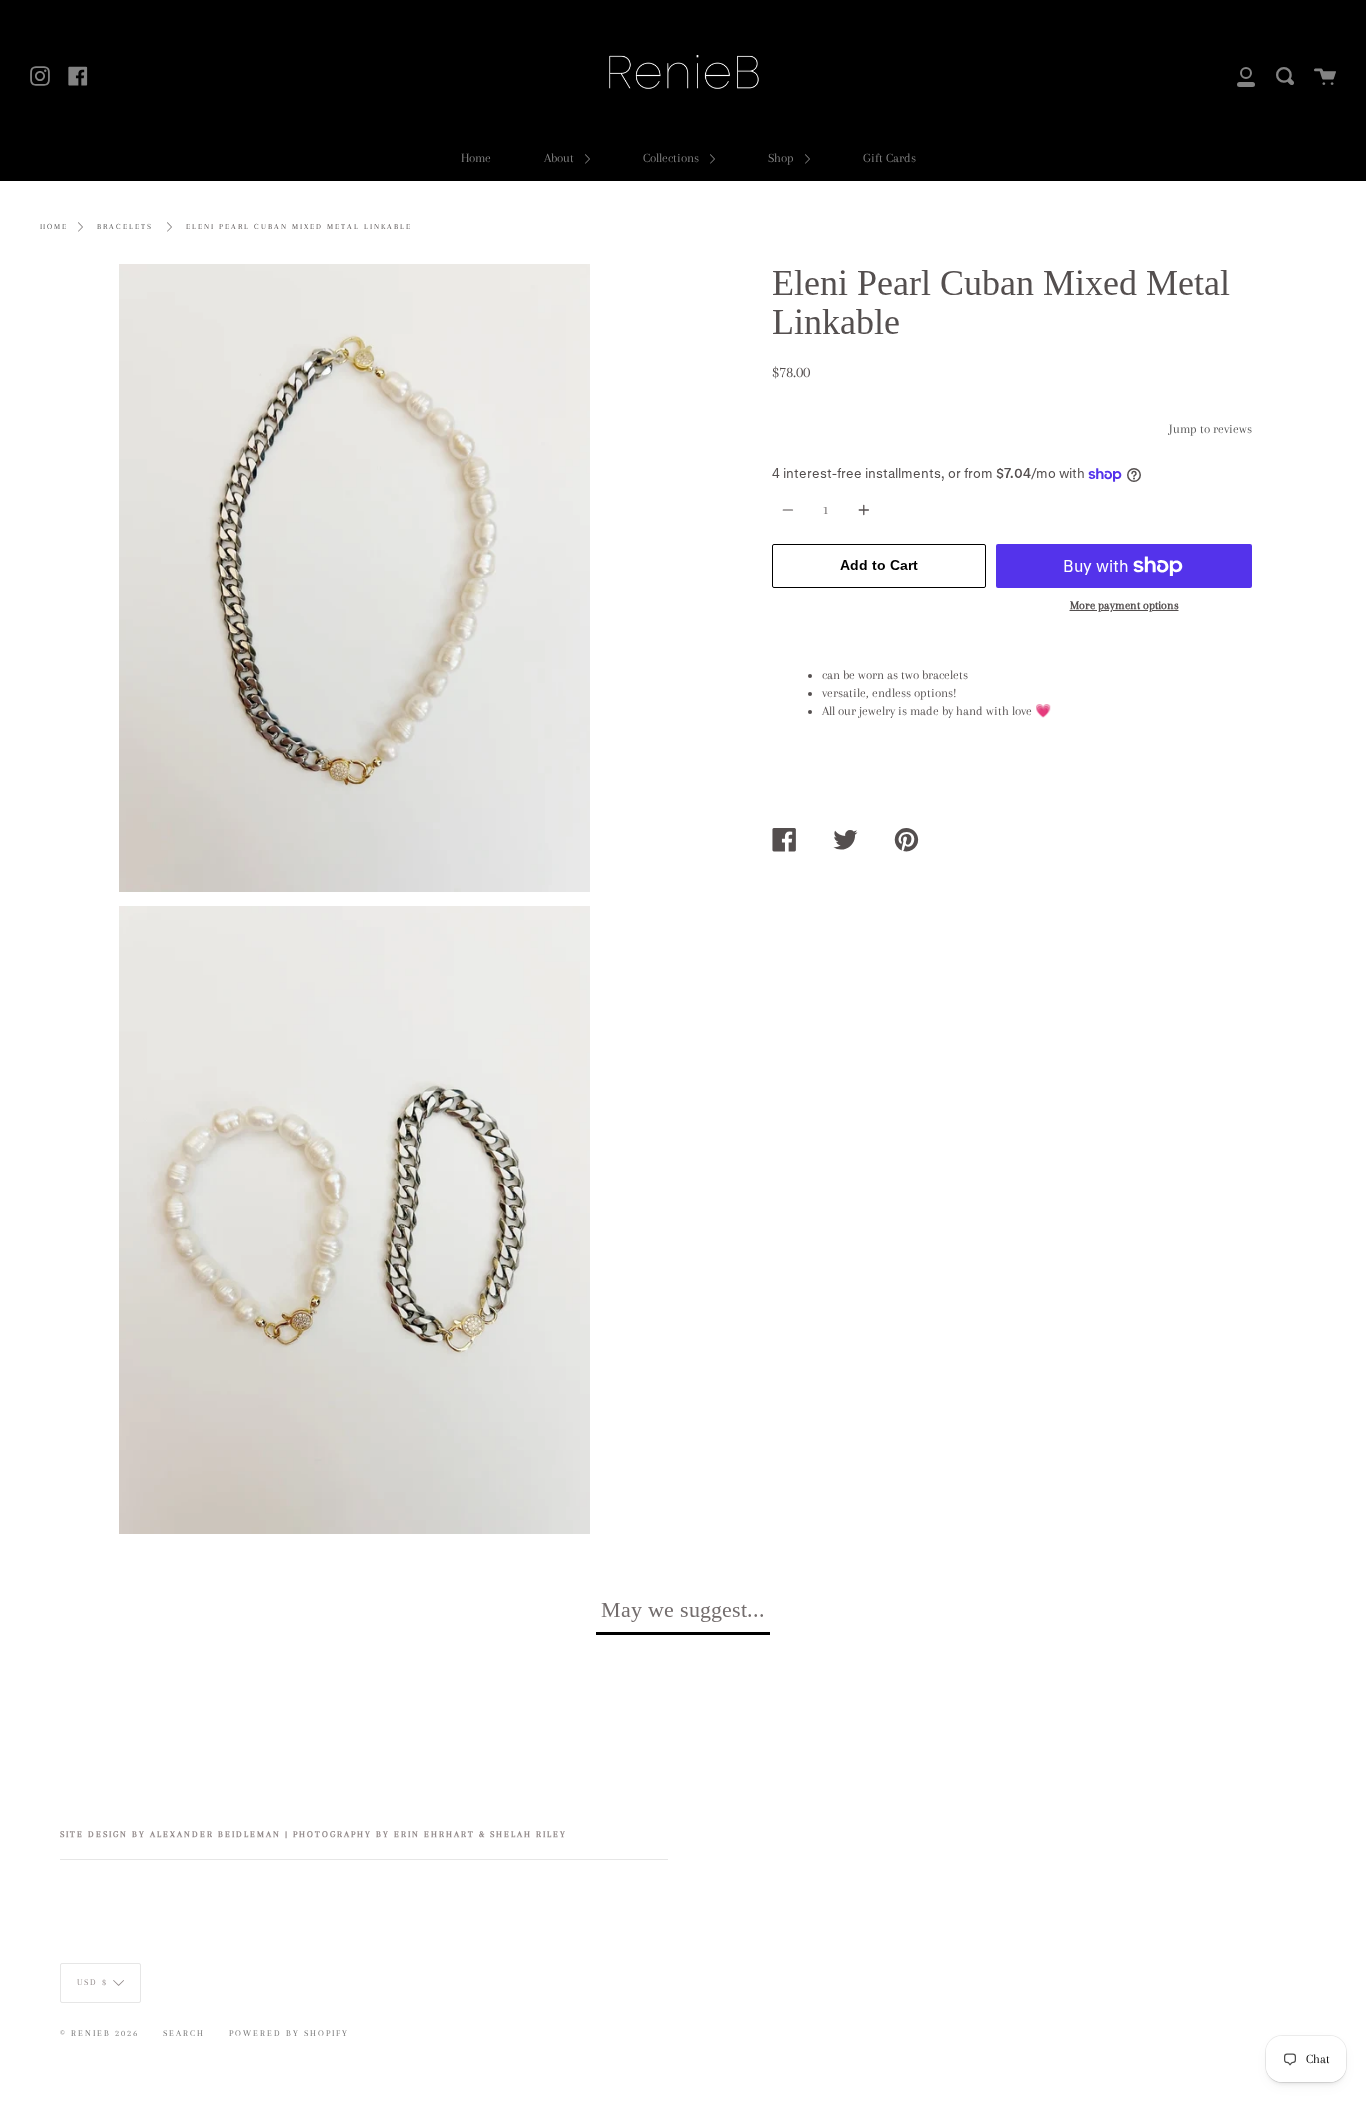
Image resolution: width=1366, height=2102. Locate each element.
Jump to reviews (1210, 429)
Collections (672, 158)
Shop (782, 158)
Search (184, 2033)
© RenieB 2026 (99, 2033)
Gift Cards (889, 158)
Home (476, 158)
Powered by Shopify (289, 2033)
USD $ (92, 1982)
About (560, 158)
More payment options (1124, 605)
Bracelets (125, 226)
